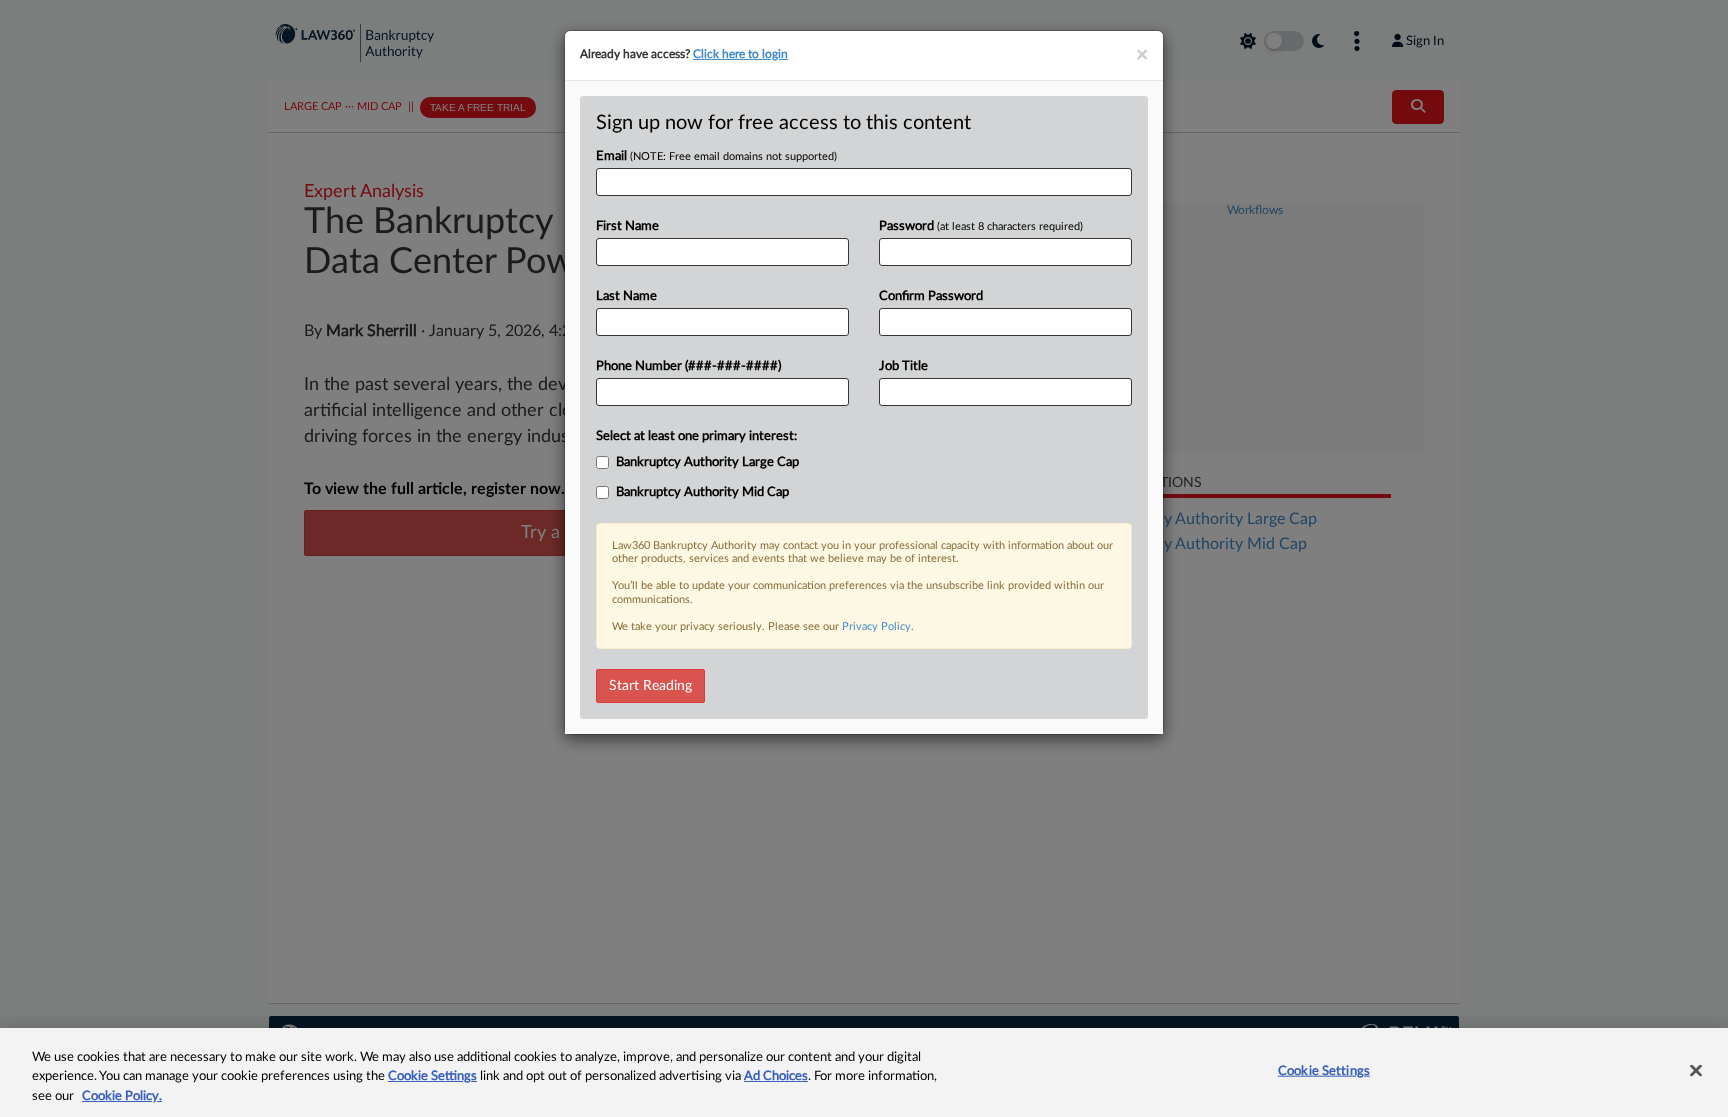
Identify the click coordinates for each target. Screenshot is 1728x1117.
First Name (627, 226)
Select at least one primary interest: (696, 436)
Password (981, 226)
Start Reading (650, 686)
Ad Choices (776, 1077)
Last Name (626, 296)
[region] (864, 1072)
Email (716, 156)
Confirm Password (931, 296)
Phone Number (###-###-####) (688, 366)
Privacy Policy (876, 626)
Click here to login (740, 54)
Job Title (903, 366)
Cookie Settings (432, 1077)
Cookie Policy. (122, 1096)
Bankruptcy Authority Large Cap (707, 462)
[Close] (1696, 1070)
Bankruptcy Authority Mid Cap (702, 492)
